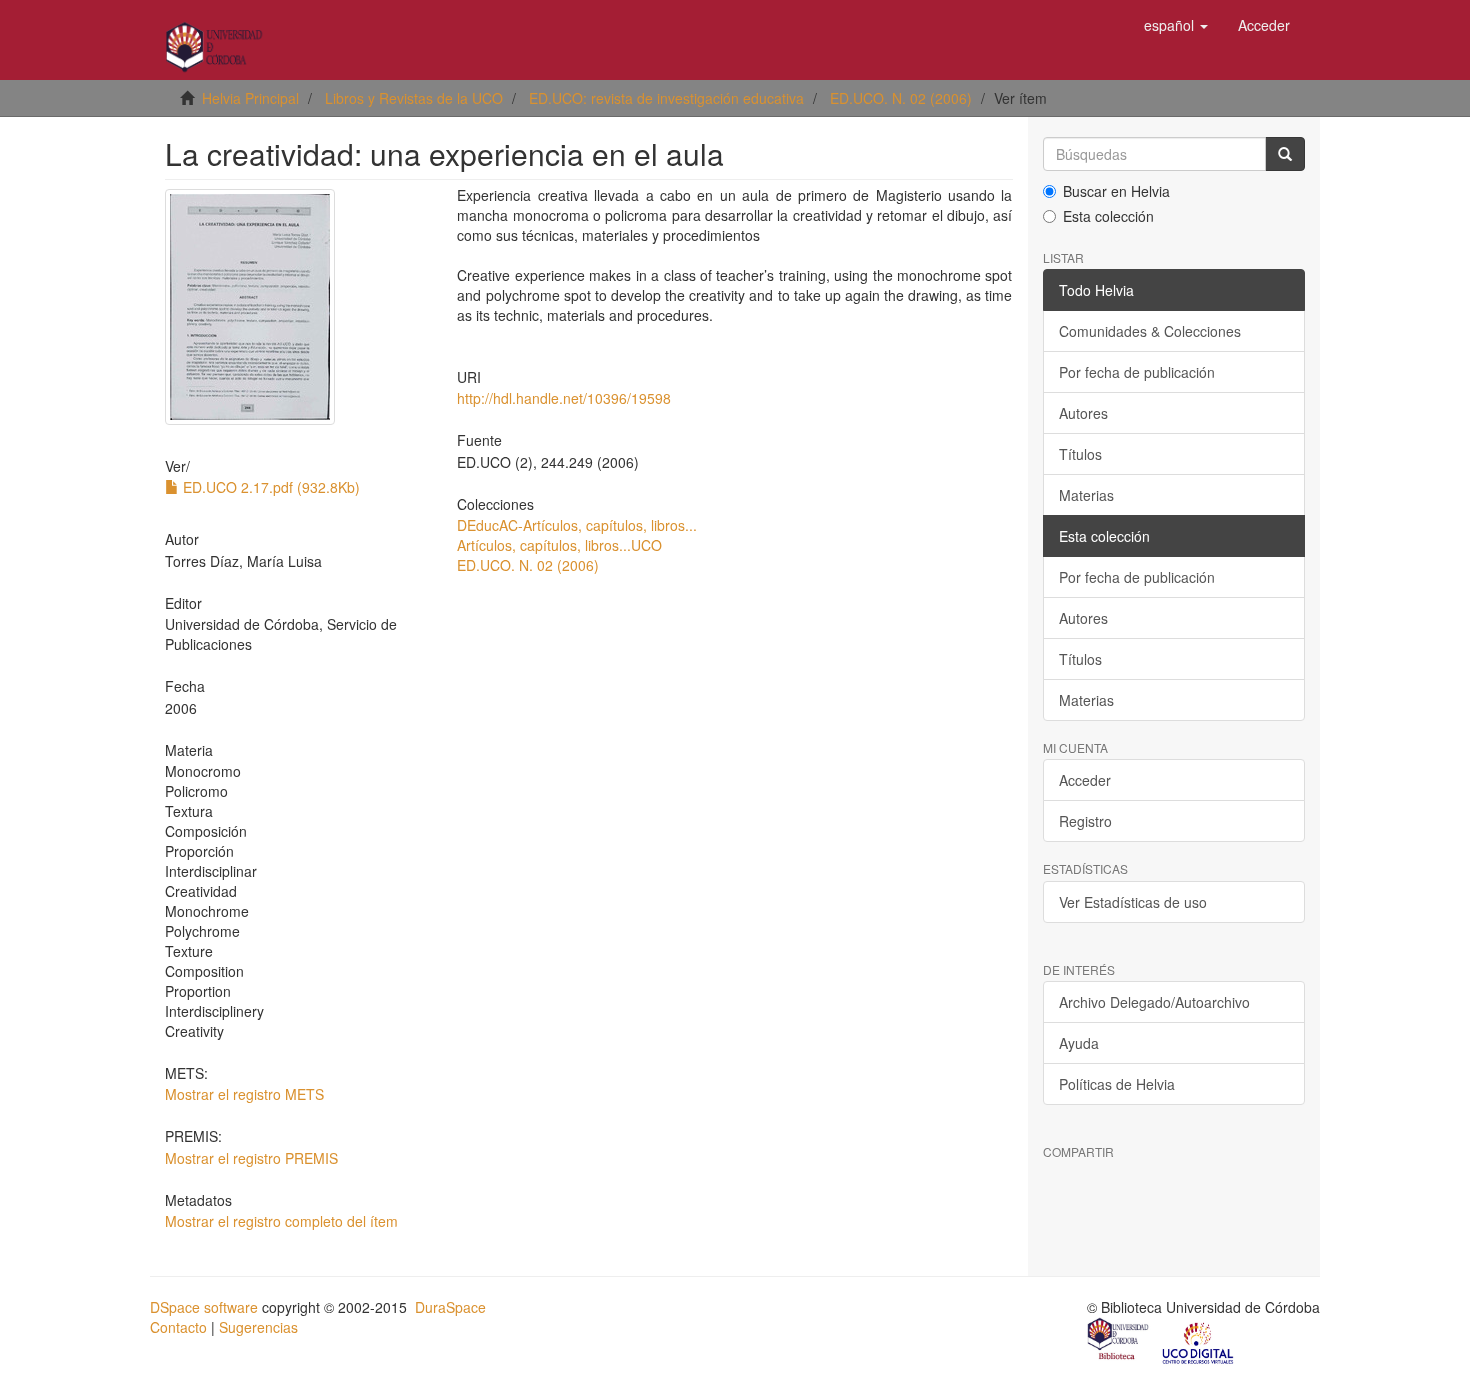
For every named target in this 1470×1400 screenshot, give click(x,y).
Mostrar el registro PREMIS (251, 1158)
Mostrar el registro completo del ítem (281, 1221)
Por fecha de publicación (1137, 372)
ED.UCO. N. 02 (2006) (901, 98)
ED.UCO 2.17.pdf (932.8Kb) (269, 487)
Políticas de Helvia (1117, 1084)
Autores (1083, 413)
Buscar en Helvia (1116, 191)
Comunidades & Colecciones (1150, 331)
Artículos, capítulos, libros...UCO (559, 545)
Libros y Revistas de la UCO (414, 98)
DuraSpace (450, 1307)
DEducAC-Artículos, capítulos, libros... (577, 525)
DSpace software (204, 1307)
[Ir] (1285, 154)
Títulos (1080, 454)
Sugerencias (258, 1327)
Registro (1085, 821)
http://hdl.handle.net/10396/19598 (564, 398)
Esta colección (1108, 216)
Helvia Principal (250, 98)
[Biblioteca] (1119, 1341)
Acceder (1085, 780)
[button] (1176, 25)
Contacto (178, 1327)
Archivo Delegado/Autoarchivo (1154, 1002)
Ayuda (1079, 1043)
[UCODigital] (1199, 1341)
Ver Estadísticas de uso (1133, 902)
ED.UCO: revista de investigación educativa (666, 98)
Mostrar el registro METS (244, 1094)
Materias (1086, 495)
